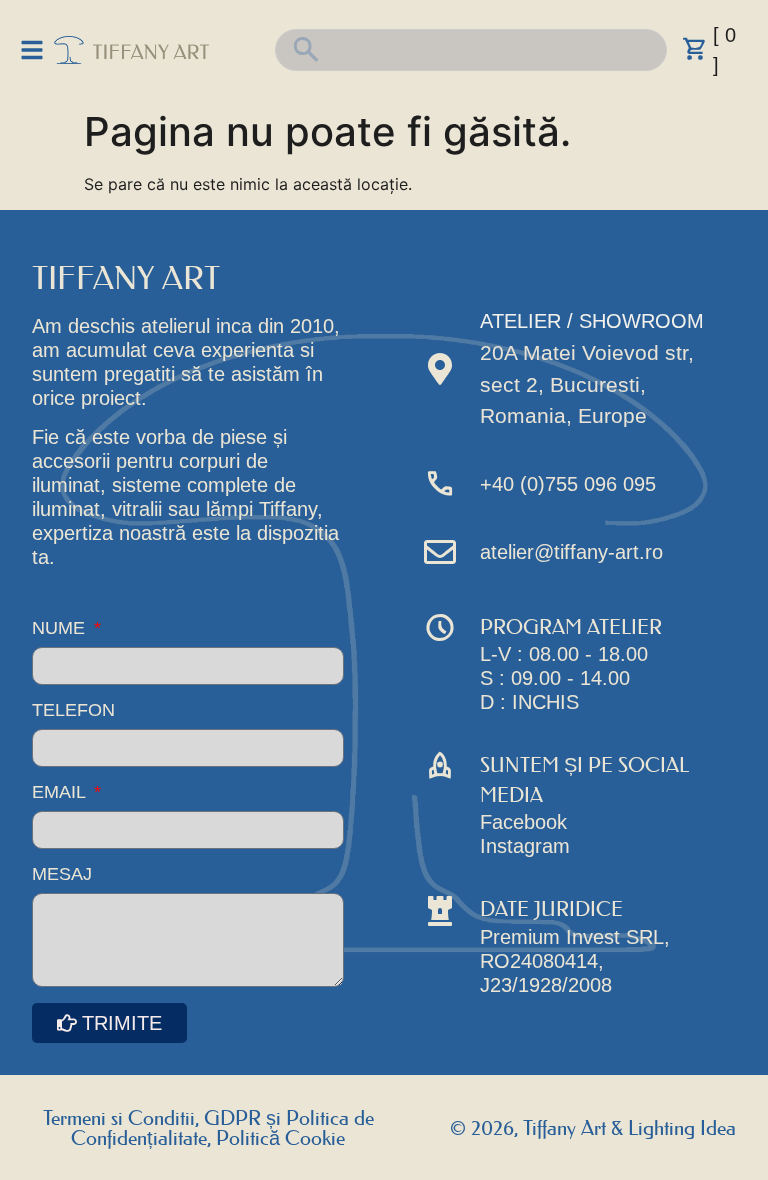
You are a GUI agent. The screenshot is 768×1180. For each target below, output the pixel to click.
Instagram (525, 846)
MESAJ (62, 874)
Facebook (523, 822)
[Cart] (695, 49)
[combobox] (471, 50)
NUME (61, 628)
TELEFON (73, 710)
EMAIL (61, 792)
